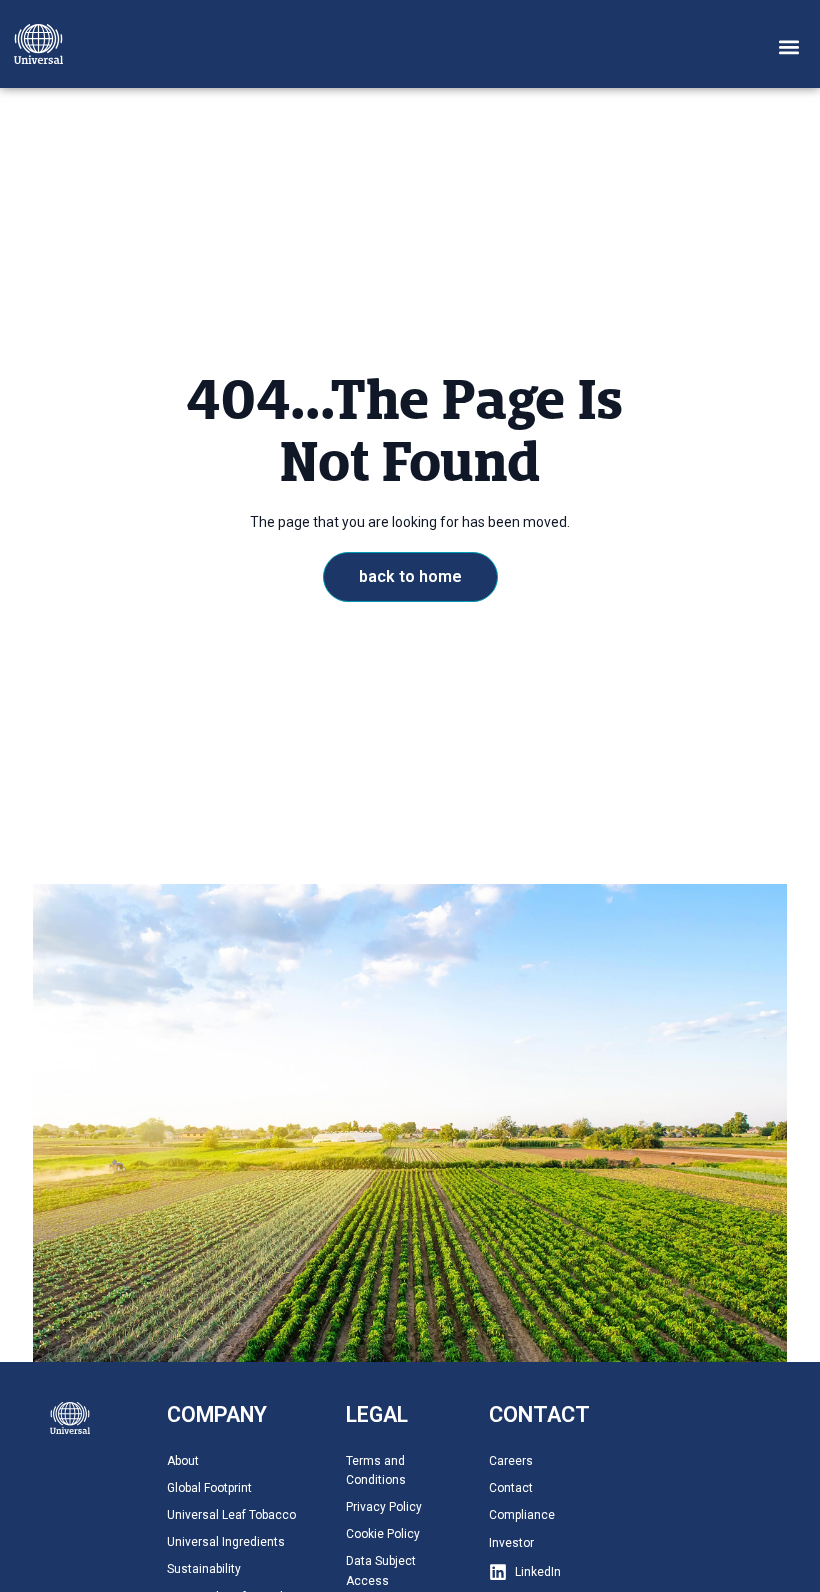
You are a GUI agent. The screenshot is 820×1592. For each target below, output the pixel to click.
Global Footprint (209, 1488)
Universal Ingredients (226, 1542)
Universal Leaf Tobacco (231, 1515)
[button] (789, 46)
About (183, 1461)
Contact (511, 1488)
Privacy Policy (384, 1507)
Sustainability (204, 1569)
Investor (511, 1543)
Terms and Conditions (376, 1470)
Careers (511, 1461)
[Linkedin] (498, 1572)
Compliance (522, 1515)
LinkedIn (538, 1572)
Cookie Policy (383, 1534)
